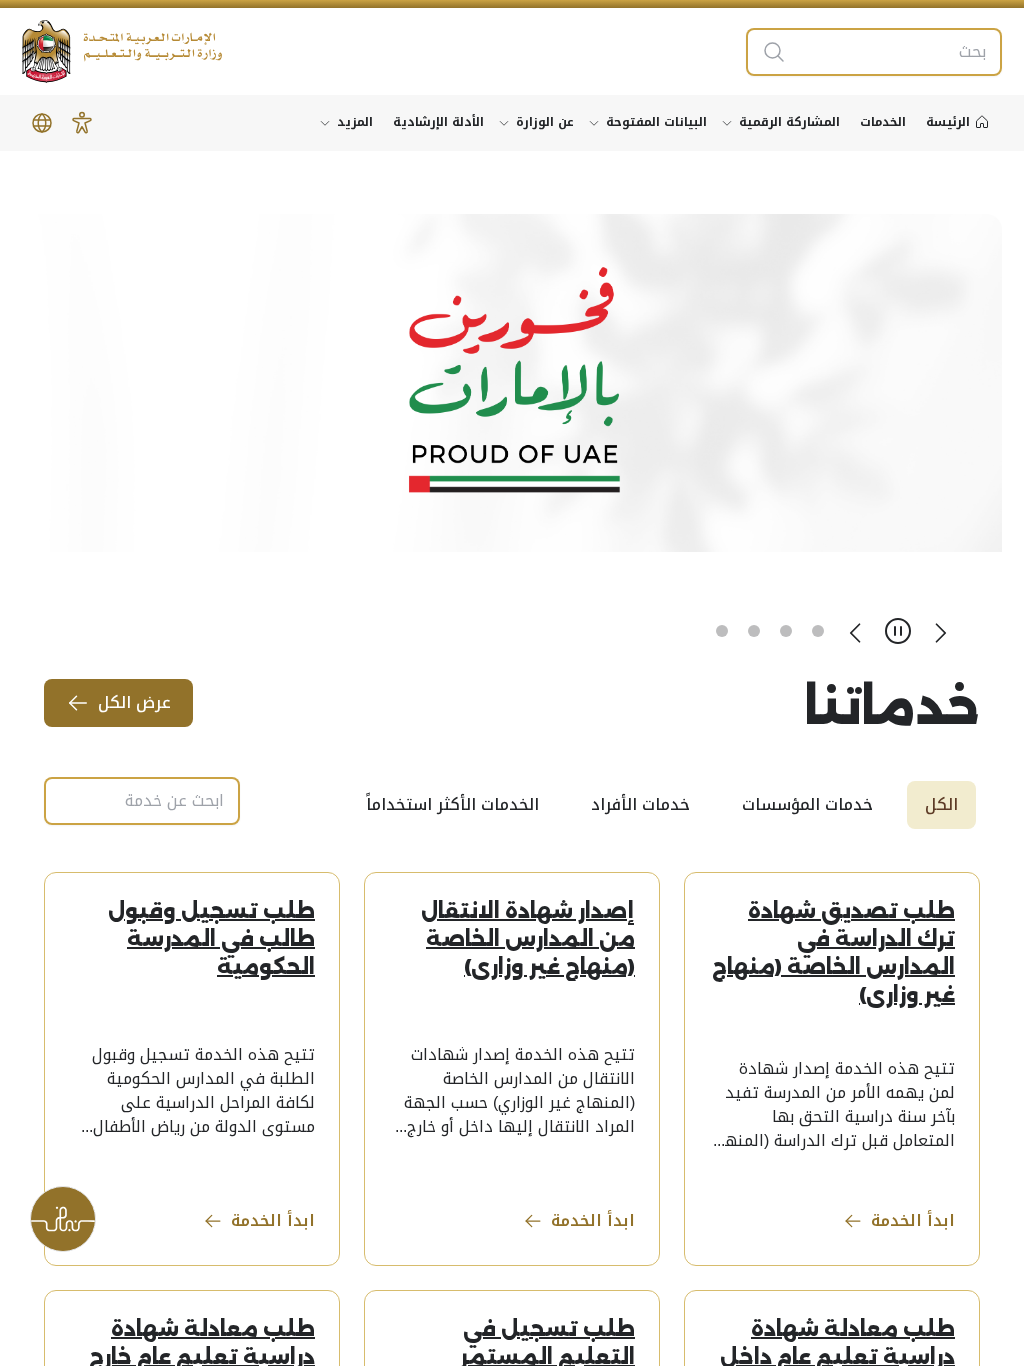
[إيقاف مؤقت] (898, 631)
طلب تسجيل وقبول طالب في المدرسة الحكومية (211, 939)
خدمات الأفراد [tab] (640, 804)
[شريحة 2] (786, 631)
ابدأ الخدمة (913, 1220)
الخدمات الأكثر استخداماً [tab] (452, 804)
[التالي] (856, 631)
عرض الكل (134, 702)
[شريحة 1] (818, 631)
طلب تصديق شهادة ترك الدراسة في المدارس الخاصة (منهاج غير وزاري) (833, 953)
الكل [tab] (941, 804)
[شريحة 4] (722, 631)
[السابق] (940, 631)
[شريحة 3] (754, 631)
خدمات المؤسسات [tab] (807, 804)
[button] (82, 123)
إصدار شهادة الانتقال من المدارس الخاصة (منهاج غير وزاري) (528, 939)
